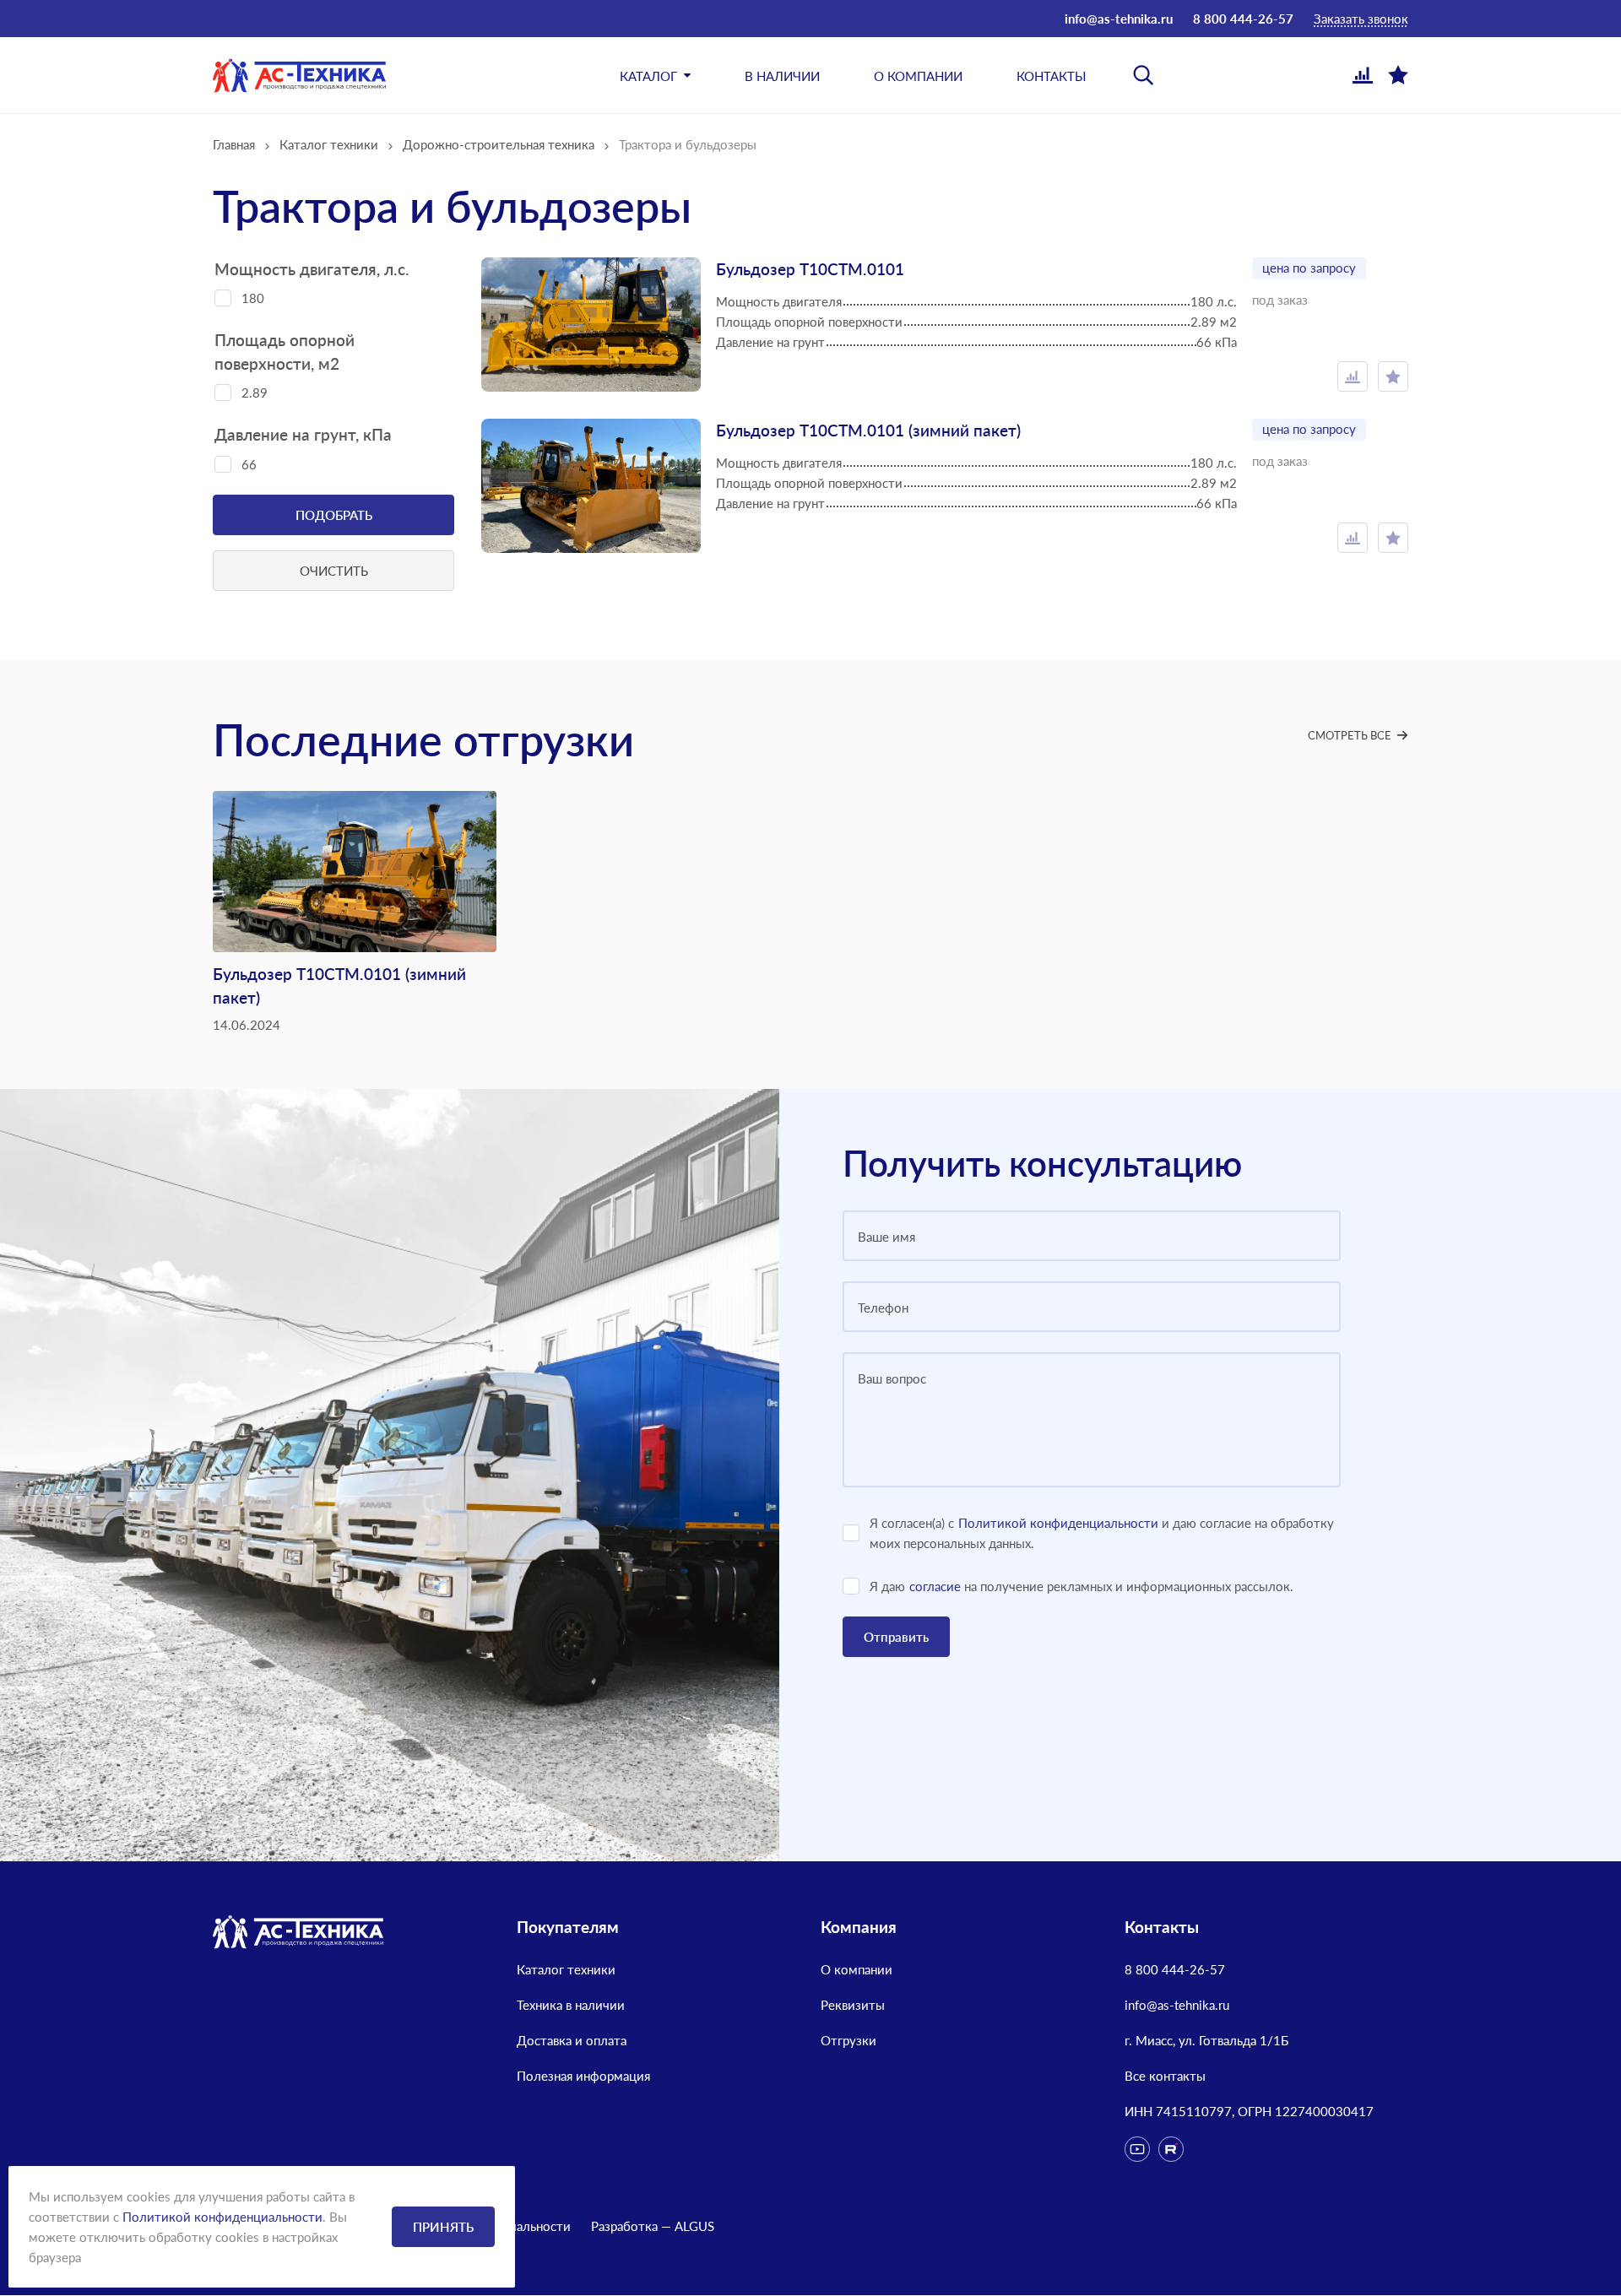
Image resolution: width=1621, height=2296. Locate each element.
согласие (935, 1586)
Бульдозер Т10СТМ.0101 (810, 269)
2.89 (255, 393)
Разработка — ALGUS (653, 2226)
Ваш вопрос (892, 1378)
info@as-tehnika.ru (1119, 19)
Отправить (896, 1637)
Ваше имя (886, 1237)
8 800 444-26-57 (1243, 19)
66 (249, 464)
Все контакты (1165, 2076)
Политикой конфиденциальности (1058, 1523)
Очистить (334, 571)
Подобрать (334, 515)
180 (253, 298)
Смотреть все (1350, 735)
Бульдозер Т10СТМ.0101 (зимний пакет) (868, 430)
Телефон (883, 1308)
